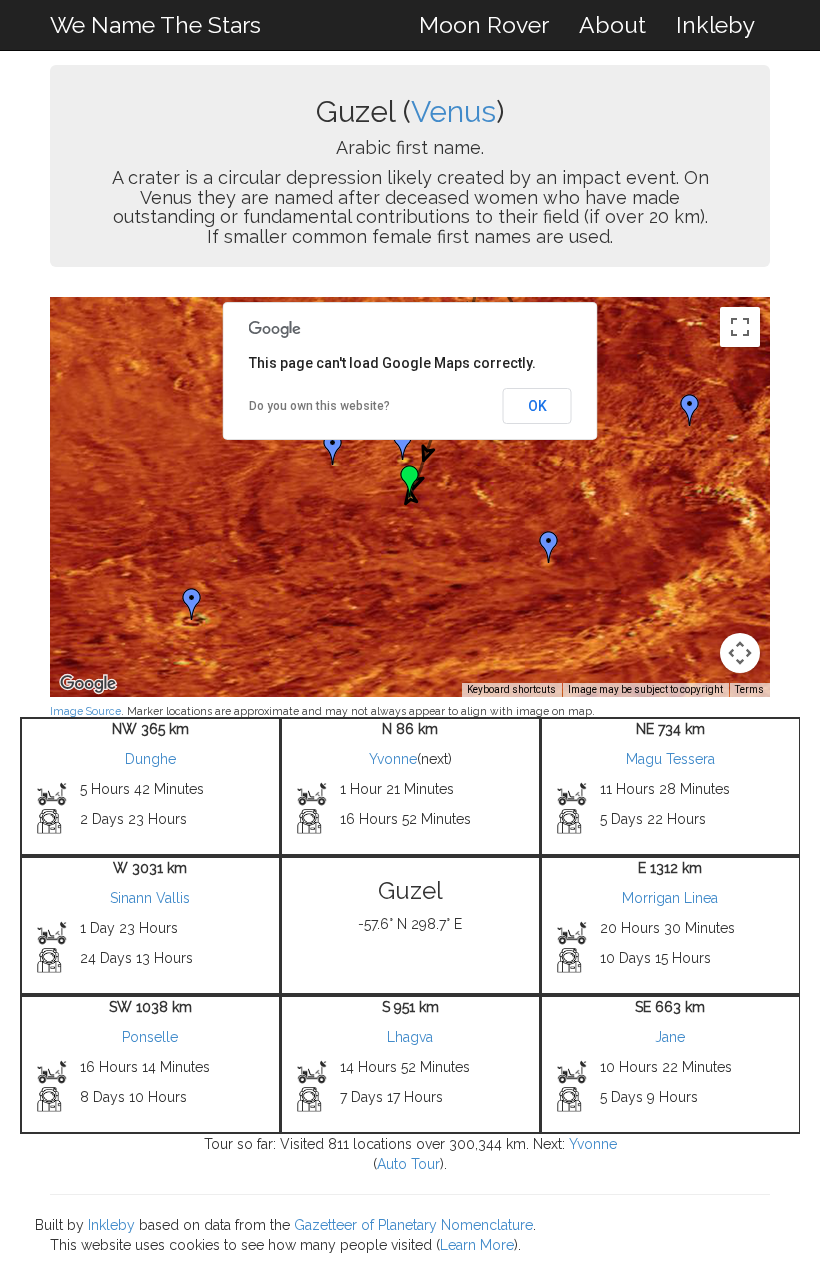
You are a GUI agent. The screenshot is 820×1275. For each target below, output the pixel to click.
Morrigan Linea (670, 898)
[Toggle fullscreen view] (740, 327)
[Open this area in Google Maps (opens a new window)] (88, 684)
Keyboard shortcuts (511, 689)
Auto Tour (408, 1164)
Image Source (85, 711)
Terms (749, 689)
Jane (670, 1037)
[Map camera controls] (740, 653)
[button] (333, 449)
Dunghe (150, 759)
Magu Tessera (670, 759)
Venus (453, 111)
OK (537, 406)
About (612, 24)
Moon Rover (484, 24)
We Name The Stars (155, 24)
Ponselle (150, 1037)
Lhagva (410, 1037)
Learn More (477, 1245)
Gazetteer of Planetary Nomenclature (413, 1225)
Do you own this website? (319, 406)
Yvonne (393, 759)
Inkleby (715, 24)
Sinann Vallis (150, 898)
